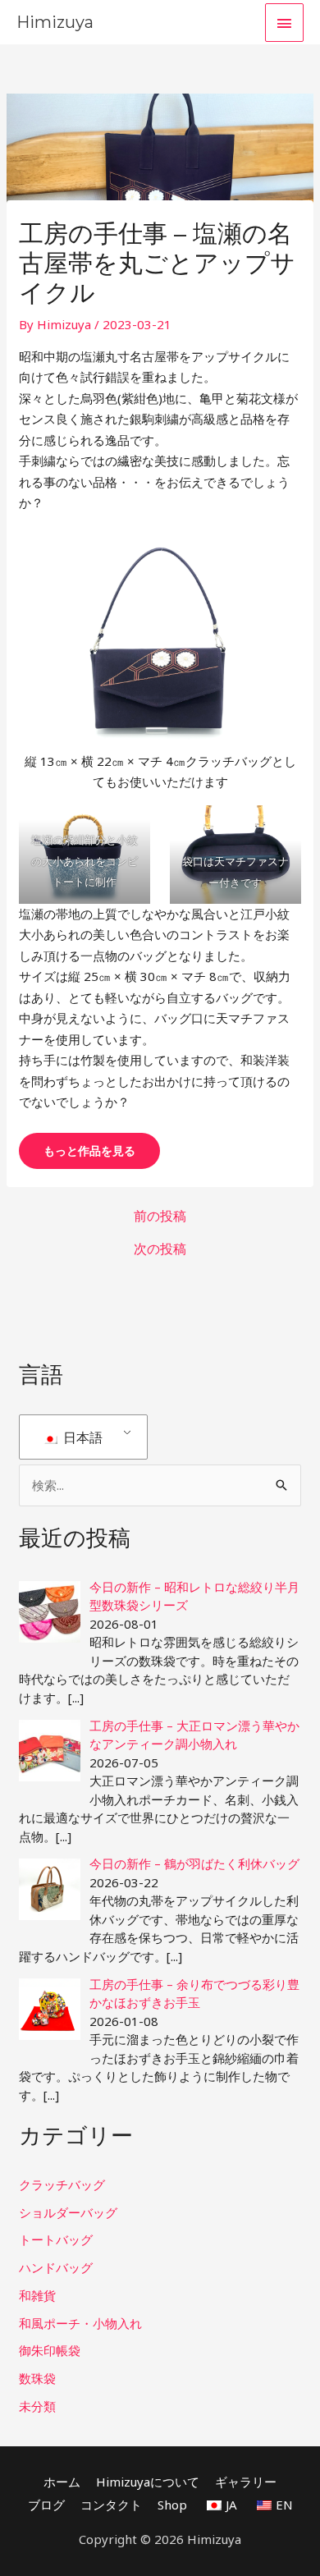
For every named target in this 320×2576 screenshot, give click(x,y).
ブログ (46, 2505)
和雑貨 (37, 2295)
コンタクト (111, 2505)
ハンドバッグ (56, 2267)
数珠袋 (37, 2378)
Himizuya (55, 22)
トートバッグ (56, 2239)
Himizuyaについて (148, 2482)
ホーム (62, 2482)
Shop (172, 2505)
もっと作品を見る (89, 1150)
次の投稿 (160, 1249)
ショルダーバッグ (68, 2212)
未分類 (37, 2406)
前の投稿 (160, 1216)
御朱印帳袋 (50, 2350)
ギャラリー (246, 2482)
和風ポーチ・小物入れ (80, 2323)
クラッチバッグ (62, 2184)
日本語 (81, 1437)
